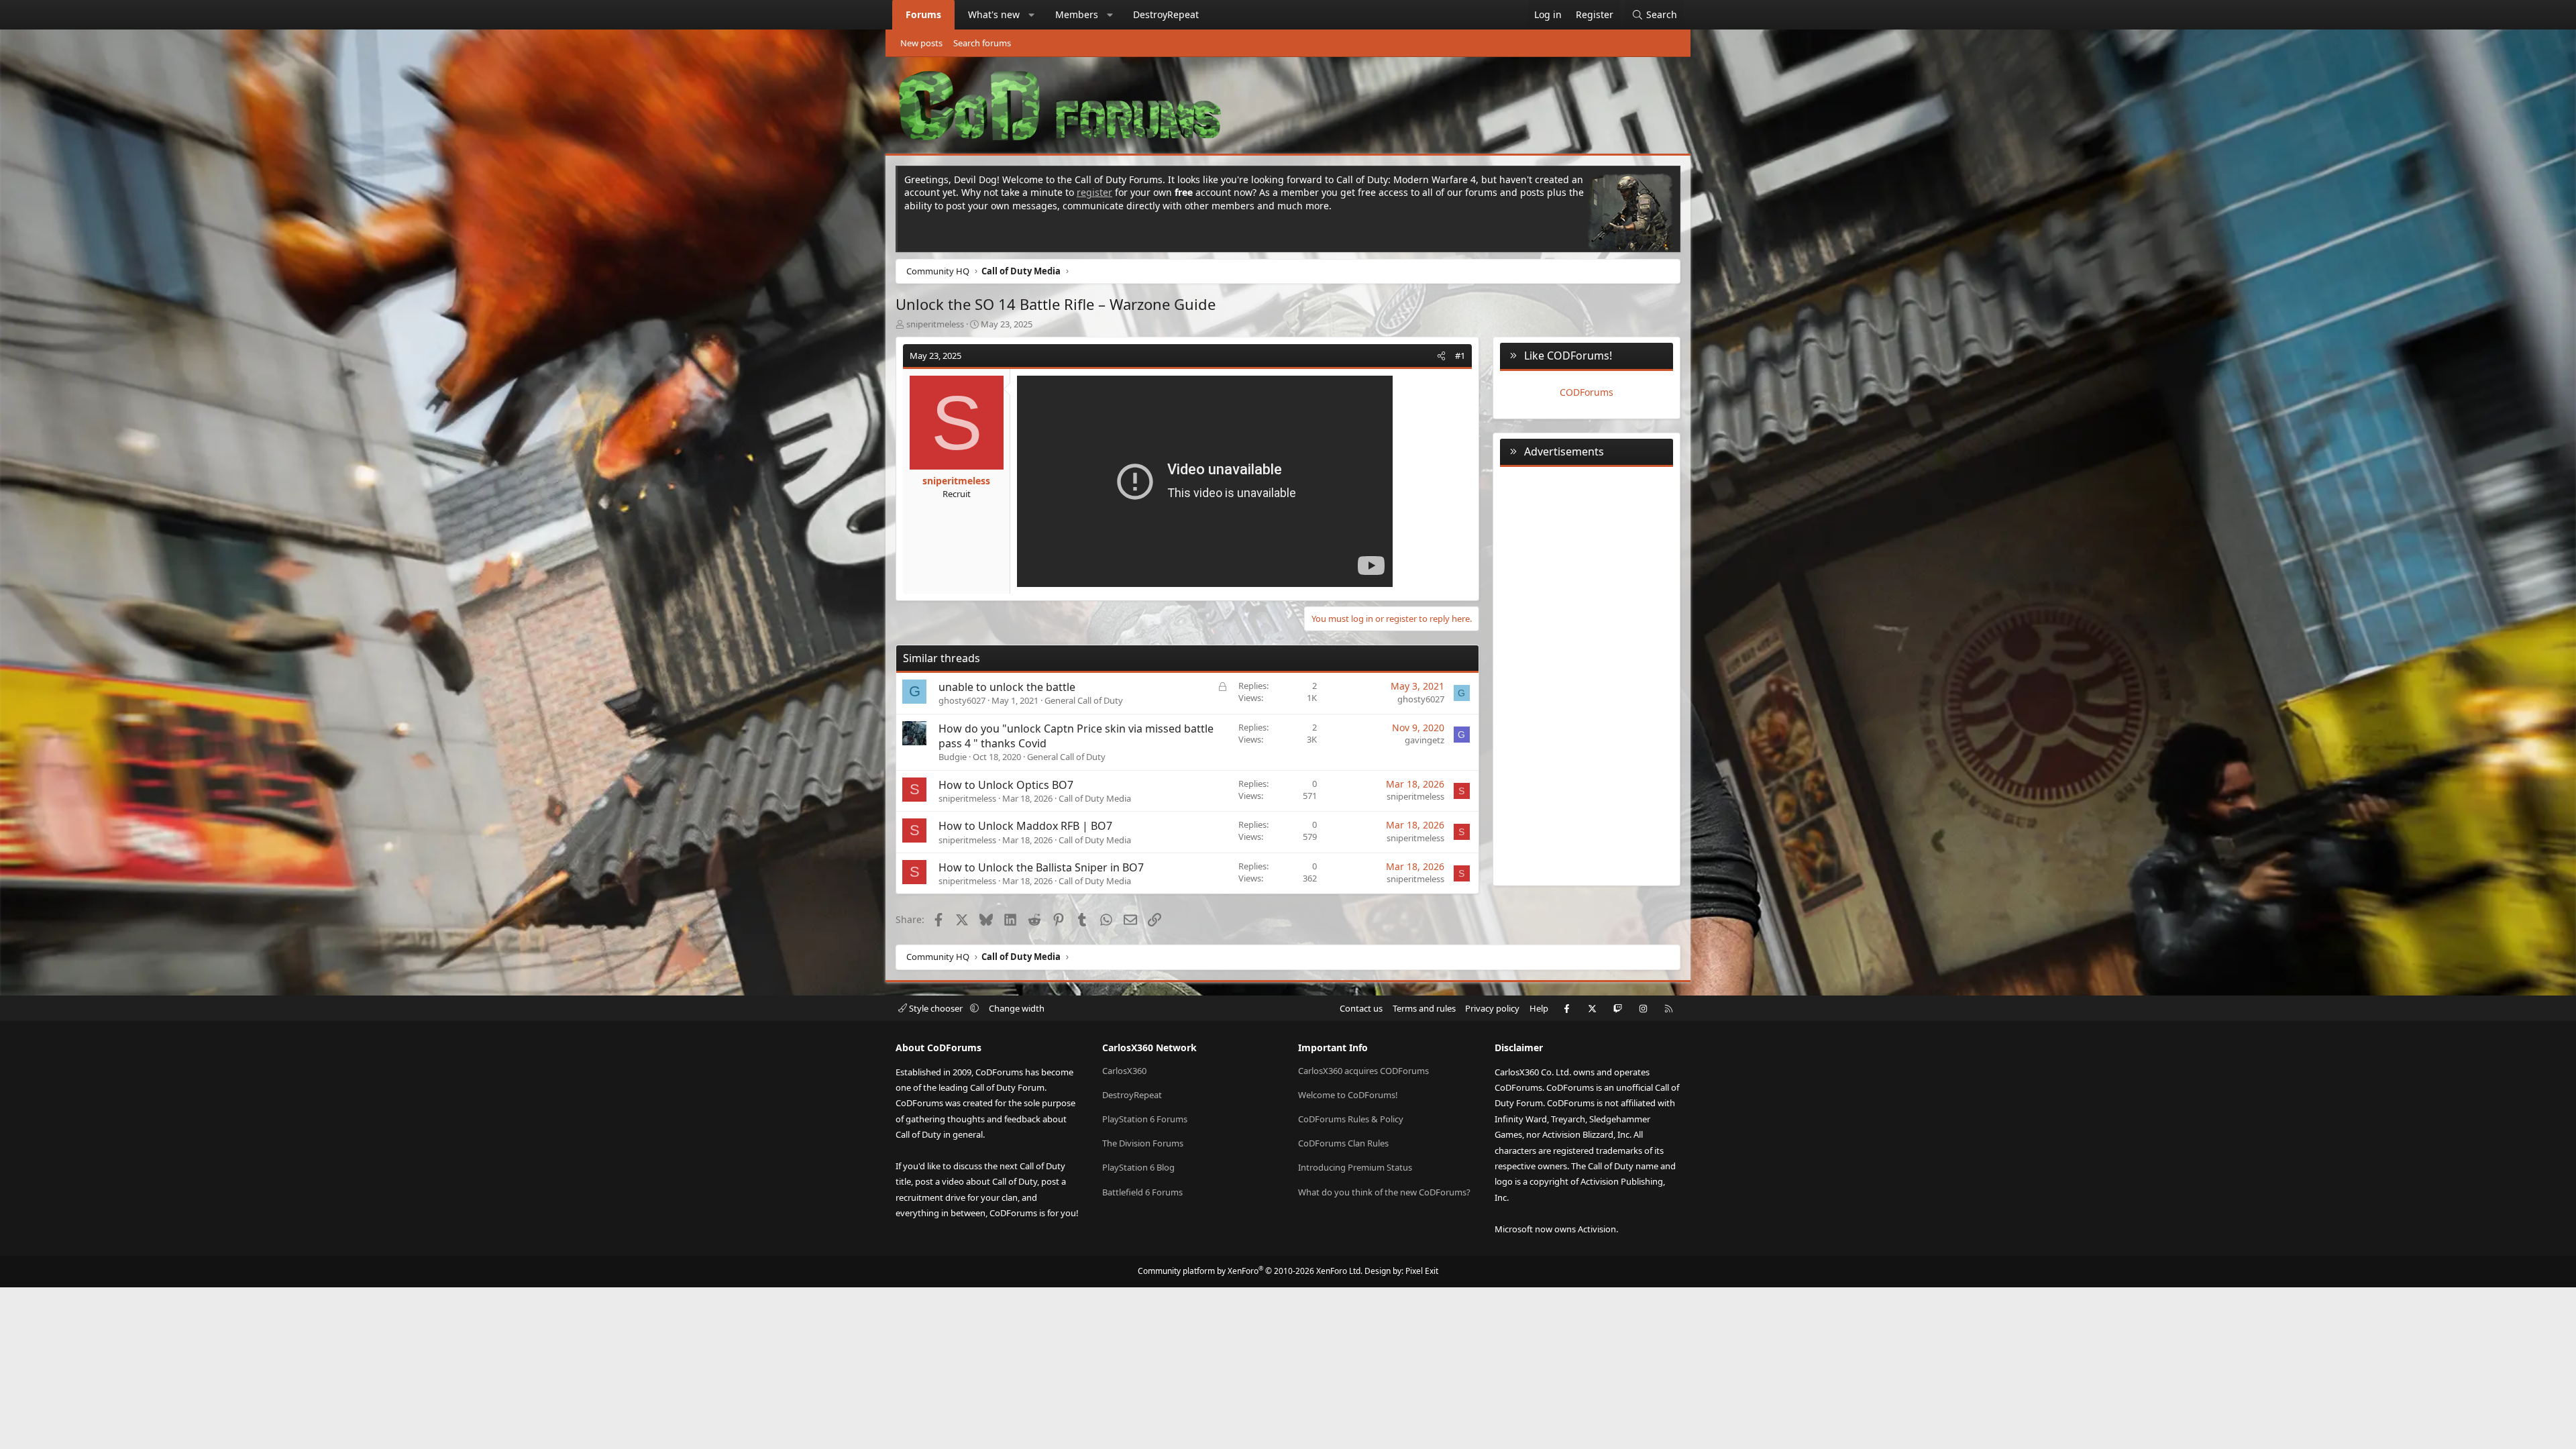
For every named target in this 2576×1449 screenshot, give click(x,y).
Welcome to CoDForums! (1348, 1095)
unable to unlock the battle (1007, 687)
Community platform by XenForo (1250, 1271)
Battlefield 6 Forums (1142, 1192)
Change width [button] (1017, 1008)
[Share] (1441, 356)
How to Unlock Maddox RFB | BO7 (1025, 826)
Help (1539, 1008)
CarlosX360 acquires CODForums (1363, 1071)
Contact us (1361, 1008)
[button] (1032, 15)
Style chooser (936, 1008)
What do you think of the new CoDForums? (1384, 1192)
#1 (1460, 356)
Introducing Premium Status (1355, 1167)
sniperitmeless (935, 324)
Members (1077, 14)
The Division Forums (1143, 1143)
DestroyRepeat (1166, 14)
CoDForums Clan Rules (1343, 1143)
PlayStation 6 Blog (1138, 1167)
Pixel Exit (1422, 1271)
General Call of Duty (1084, 700)
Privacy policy (1492, 1008)
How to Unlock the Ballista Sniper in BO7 (1041, 867)
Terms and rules (1424, 1008)
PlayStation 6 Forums (1145, 1119)
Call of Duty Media (1095, 798)
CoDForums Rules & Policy (1351, 1119)
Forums (923, 14)
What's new (994, 14)
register (1094, 192)
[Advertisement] (1587, 674)
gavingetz (1425, 740)
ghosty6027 (962, 700)
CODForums (1587, 392)
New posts (921, 43)
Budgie (953, 757)
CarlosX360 (1124, 1071)
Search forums (982, 43)
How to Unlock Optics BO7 (1006, 785)
